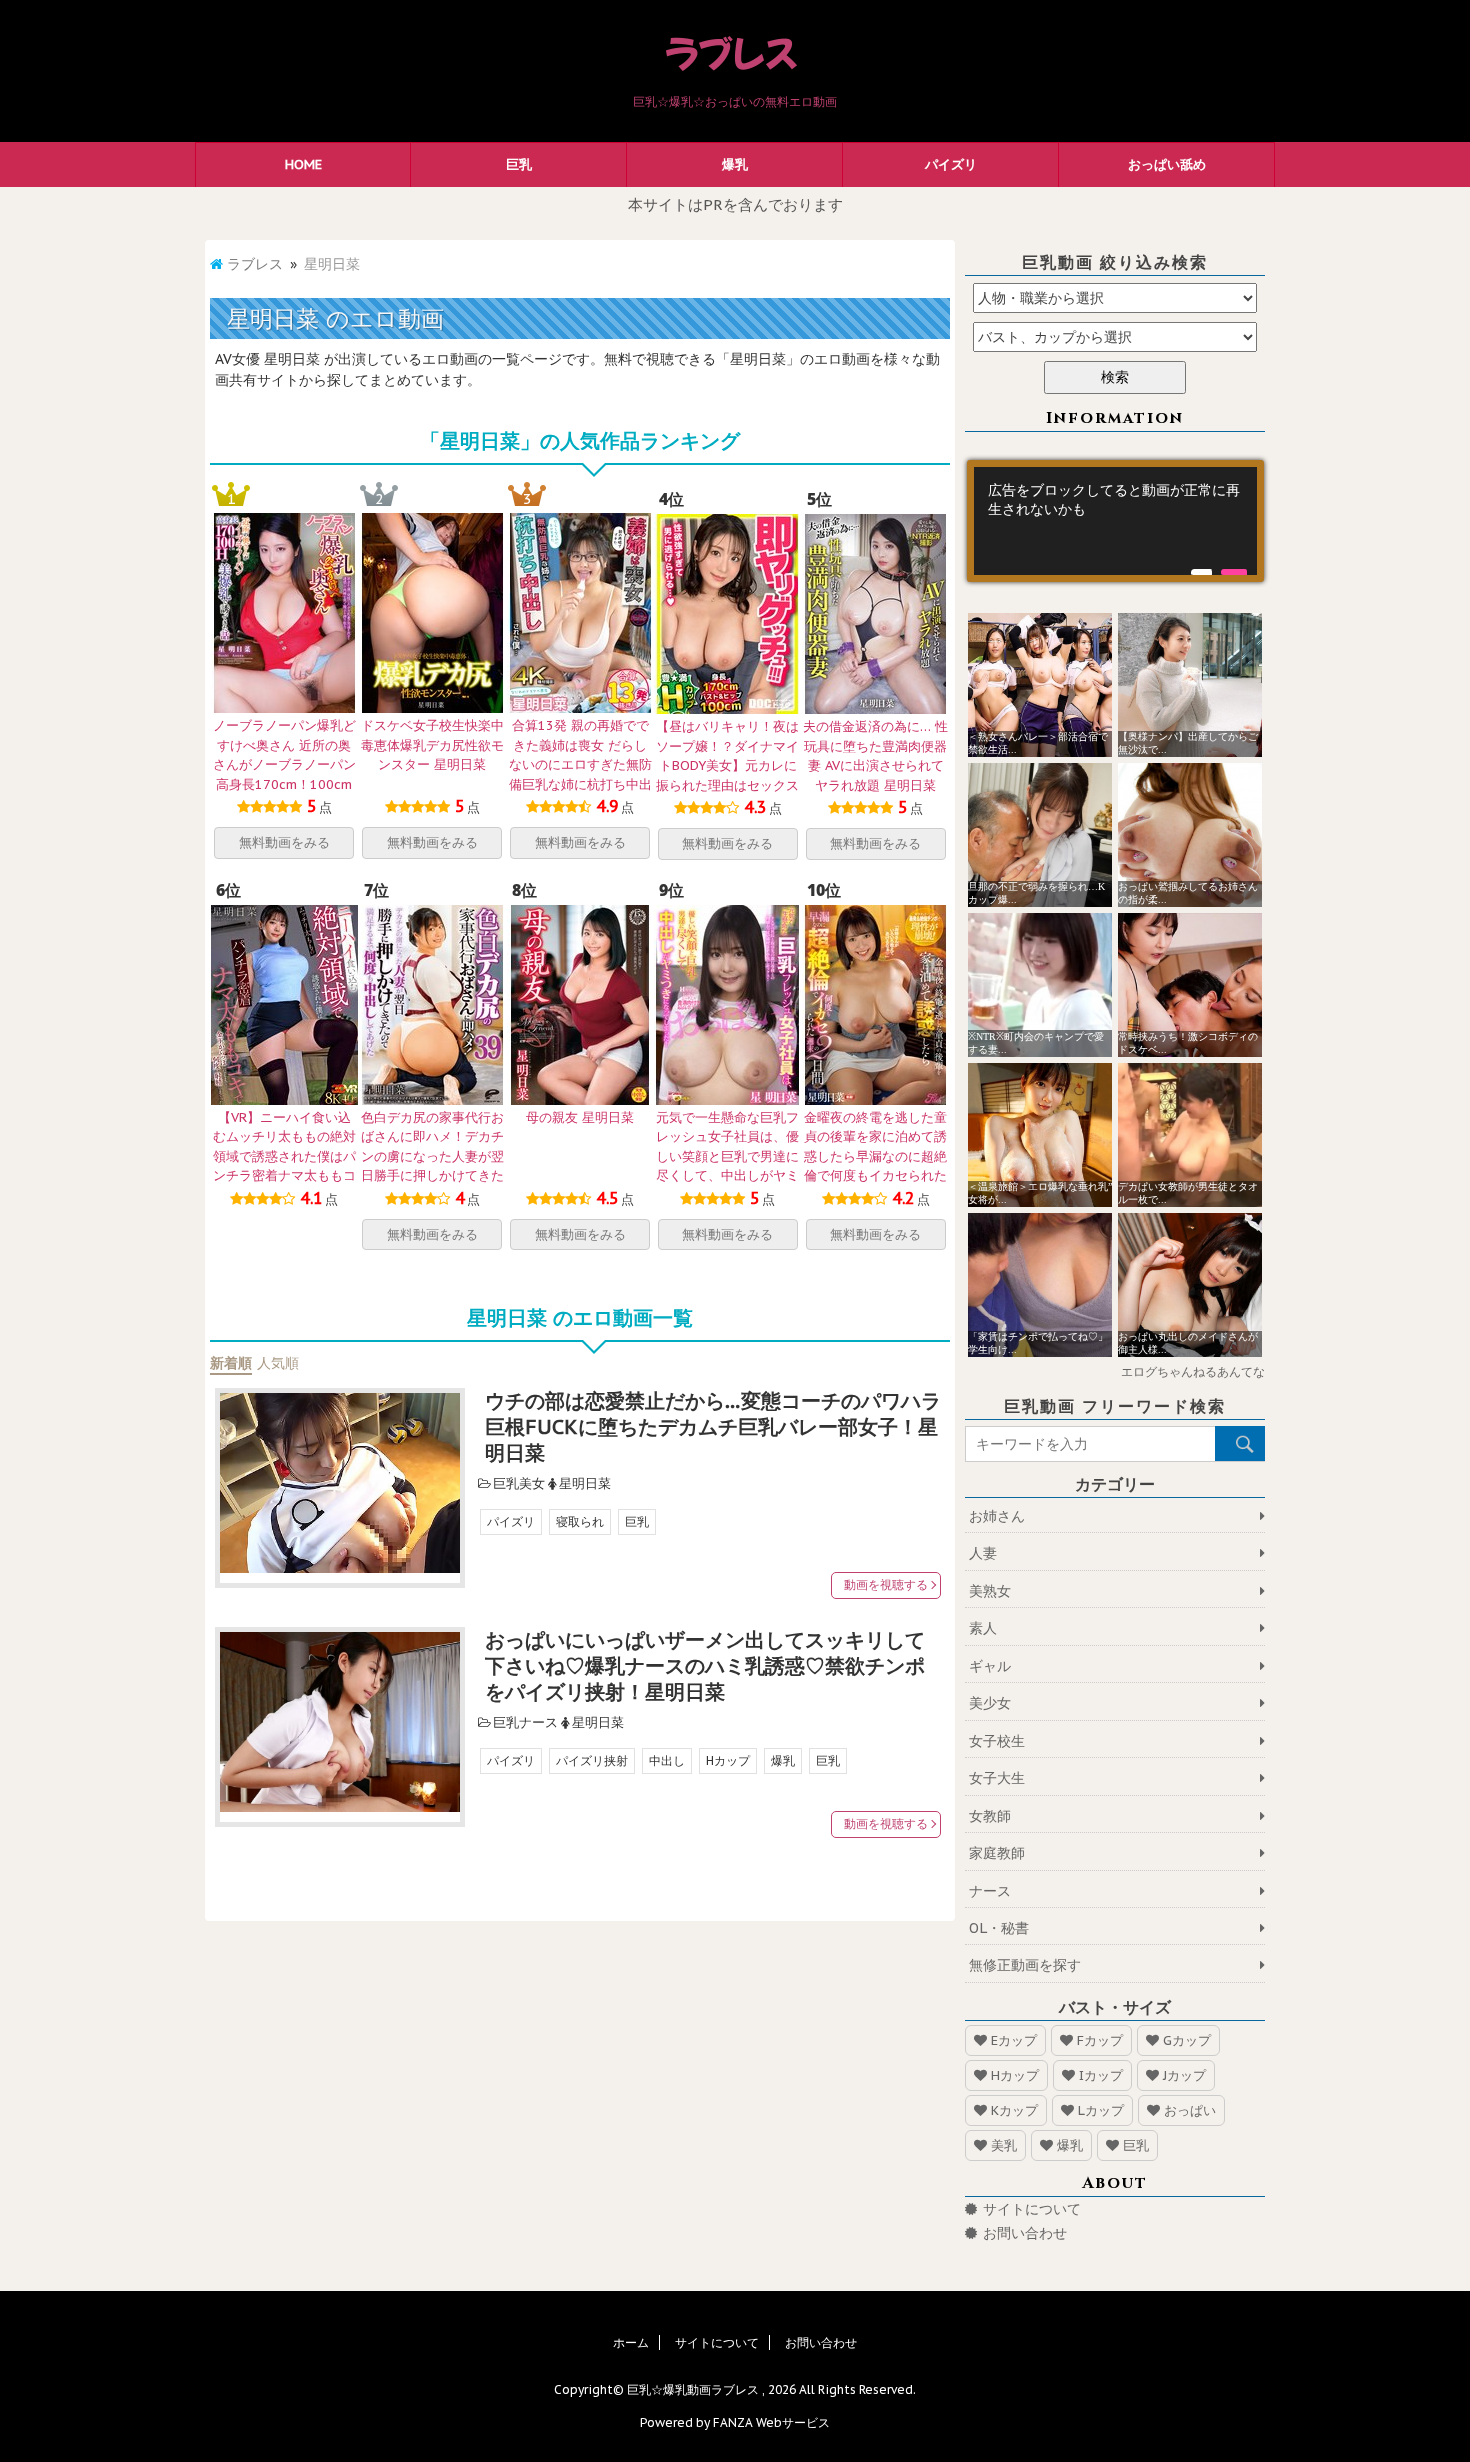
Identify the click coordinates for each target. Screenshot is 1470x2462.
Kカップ (1014, 2110)
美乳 (1004, 2145)
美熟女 (990, 1591)
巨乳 (519, 164)
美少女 (990, 1703)
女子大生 (997, 1778)
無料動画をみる (284, 842)
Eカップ (1014, 2040)
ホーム (631, 2342)
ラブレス (255, 264)
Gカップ (1187, 2040)
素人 (983, 1628)
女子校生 (997, 1741)
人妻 (983, 1553)
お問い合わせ (1025, 2233)
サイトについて (1032, 2209)
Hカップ (728, 1760)
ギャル (990, 1666)
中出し (667, 1760)
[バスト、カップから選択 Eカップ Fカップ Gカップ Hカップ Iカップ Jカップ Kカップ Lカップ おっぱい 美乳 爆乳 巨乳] (1115, 337)
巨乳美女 (519, 1483)
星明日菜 (585, 1483)
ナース (990, 1891)
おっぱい (1190, 2110)
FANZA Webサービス (771, 2422)
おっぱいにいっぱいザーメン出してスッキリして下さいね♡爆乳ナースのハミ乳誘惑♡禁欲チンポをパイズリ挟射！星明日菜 (705, 1666)
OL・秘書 (999, 1928)
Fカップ (1100, 2040)
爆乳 (735, 164)
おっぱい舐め (1167, 164)
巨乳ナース (525, 1722)
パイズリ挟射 (592, 1760)
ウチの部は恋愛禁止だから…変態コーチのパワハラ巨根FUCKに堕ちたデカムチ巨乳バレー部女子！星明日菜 (713, 1427)
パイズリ (951, 164)
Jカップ (1184, 2075)
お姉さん (997, 1516)
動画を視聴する (886, 1584)
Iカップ (1101, 2075)
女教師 (990, 1816)
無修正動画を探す (1025, 1965)
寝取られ (580, 1521)
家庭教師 (997, 1853)
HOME (303, 164)
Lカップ (1101, 2110)
